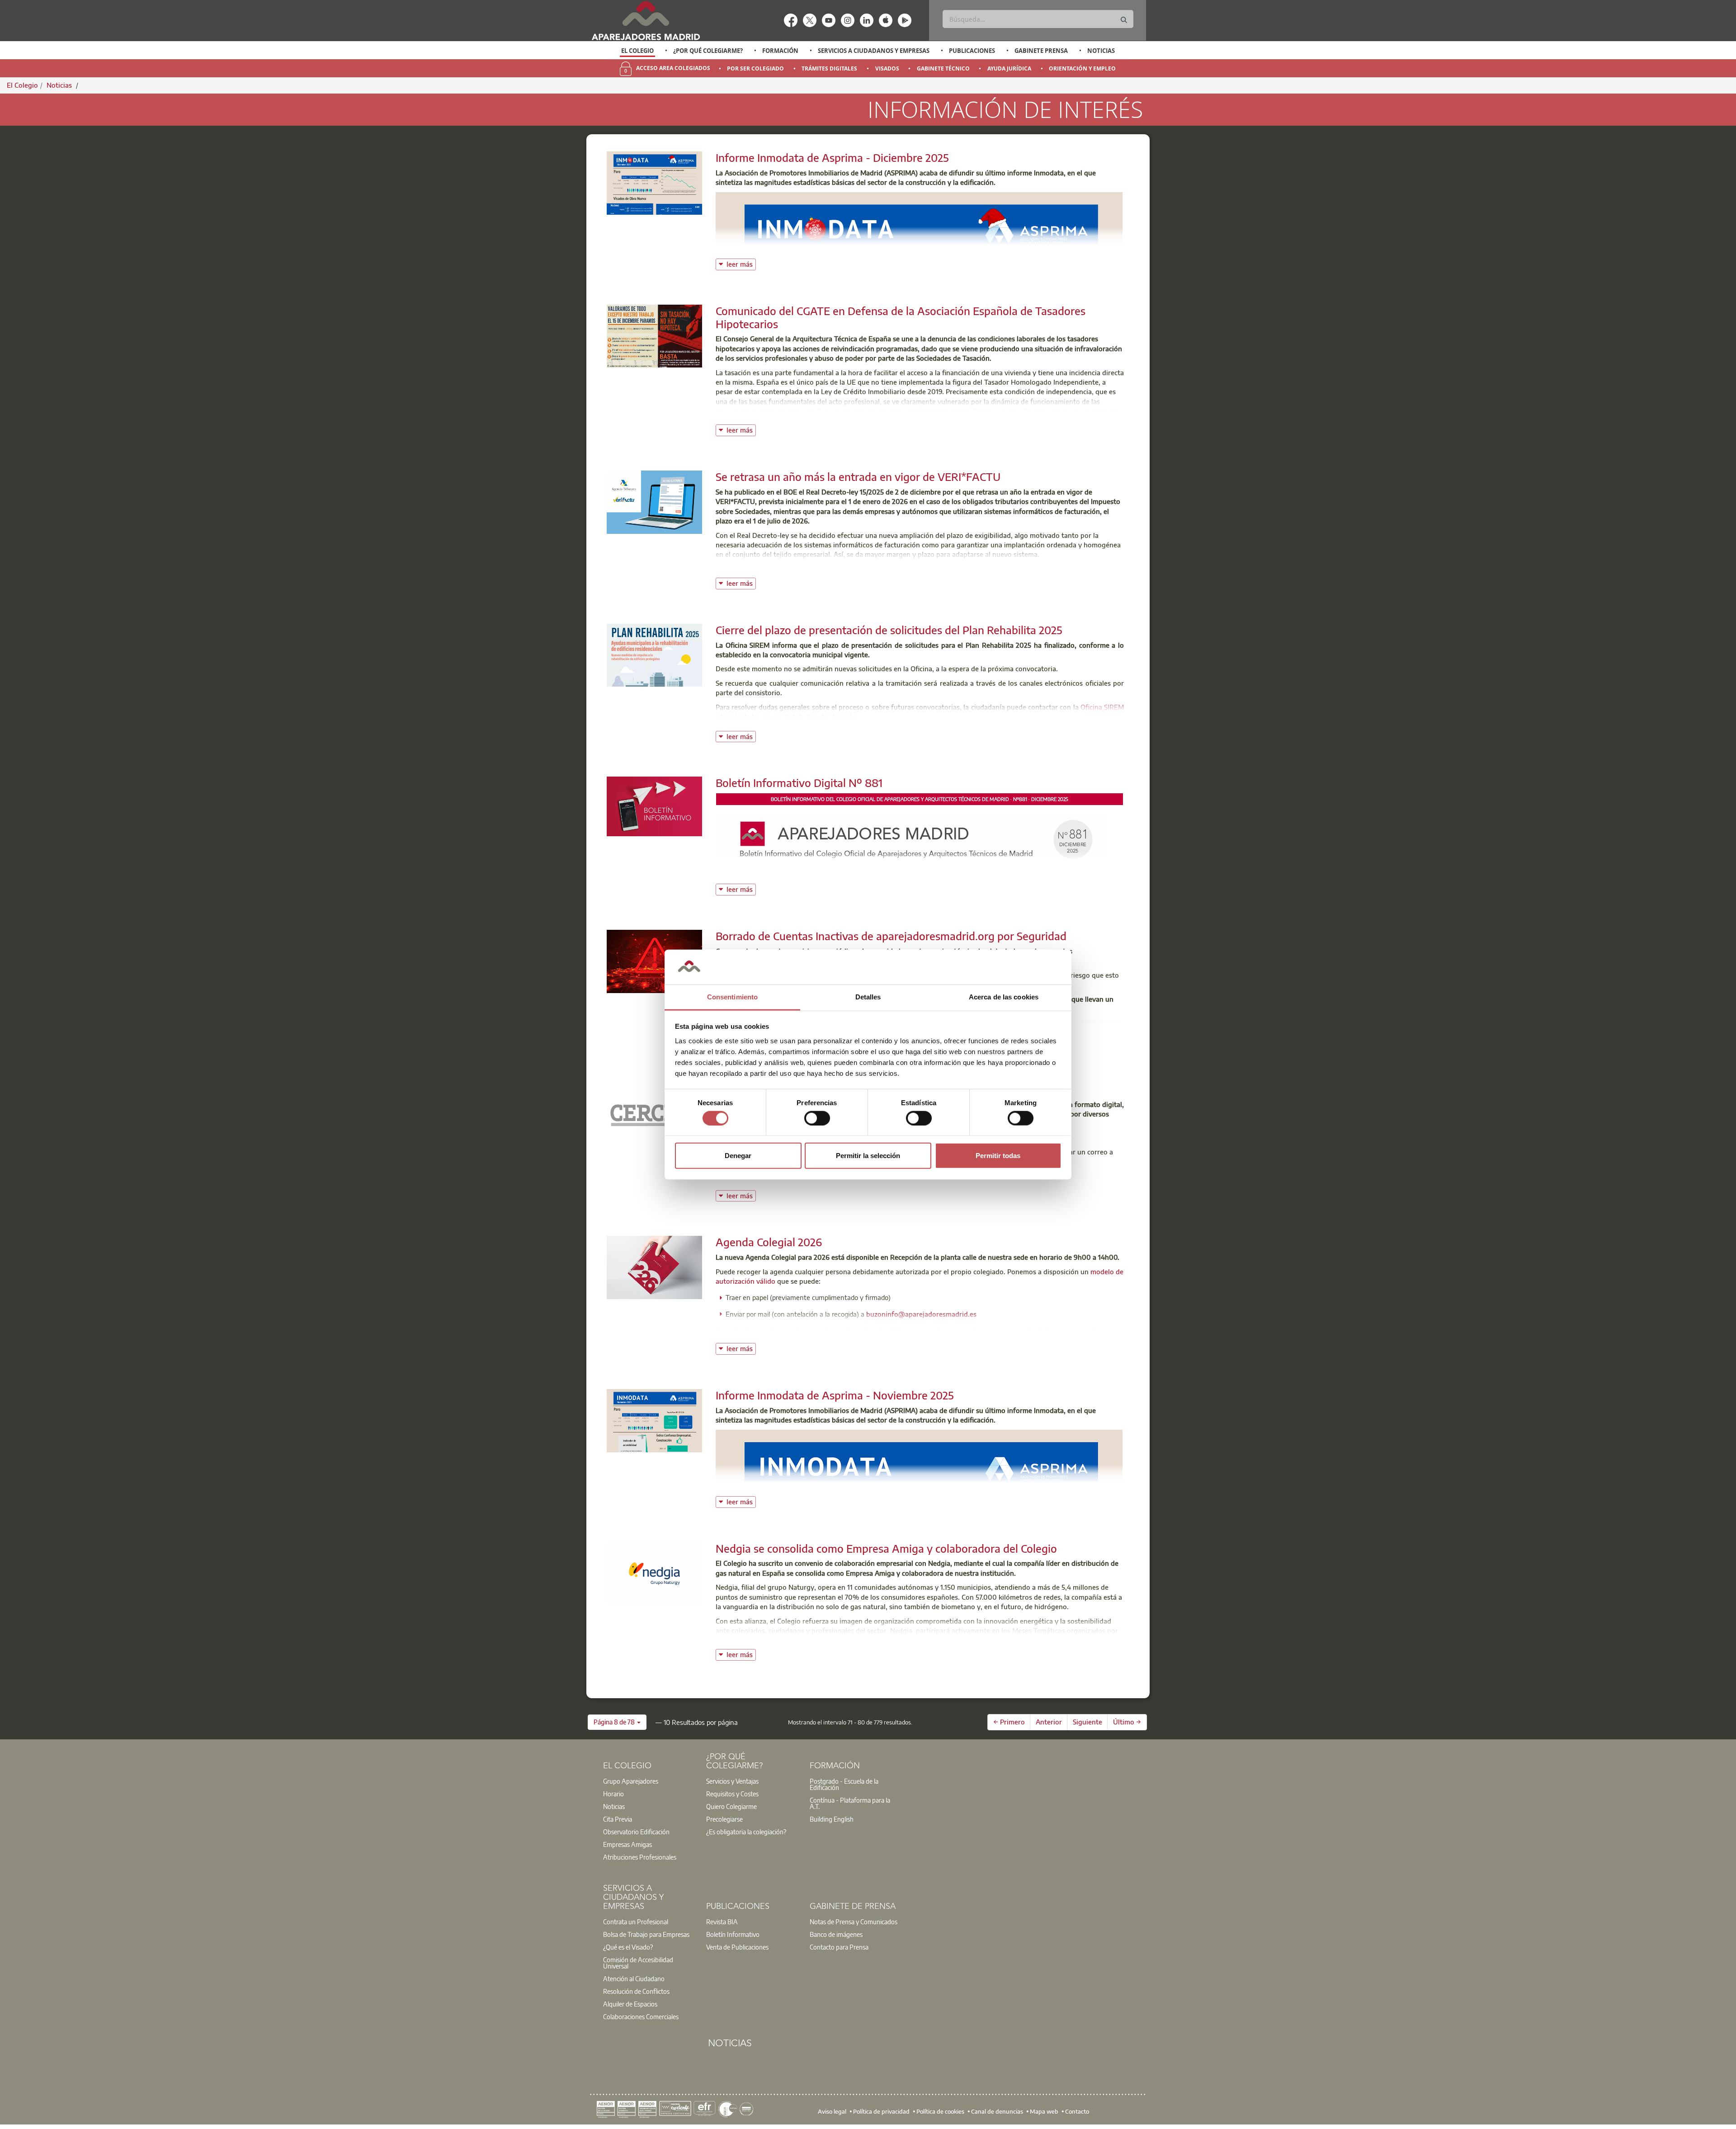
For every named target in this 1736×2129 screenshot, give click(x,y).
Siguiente (1087, 1722)
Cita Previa (618, 1819)
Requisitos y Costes (732, 1794)
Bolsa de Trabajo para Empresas (646, 1934)
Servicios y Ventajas (732, 1781)
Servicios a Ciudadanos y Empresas (874, 51)
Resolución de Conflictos (636, 1991)
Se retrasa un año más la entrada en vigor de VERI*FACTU (858, 476)
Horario (613, 1794)
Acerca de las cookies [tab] (1004, 997)
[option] (638, 51)
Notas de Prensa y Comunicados (854, 1922)
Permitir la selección (868, 1156)
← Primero (1009, 1722)
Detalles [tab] (868, 997)
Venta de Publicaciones (737, 1947)
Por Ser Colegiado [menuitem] (755, 68)
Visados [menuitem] (887, 68)
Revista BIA (722, 1922)
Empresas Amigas (627, 1844)
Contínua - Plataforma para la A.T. (850, 1803)
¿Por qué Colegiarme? (708, 51)
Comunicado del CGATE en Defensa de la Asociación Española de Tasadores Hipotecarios (901, 317)
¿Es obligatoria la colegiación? (746, 1832)
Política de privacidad (881, 2111)
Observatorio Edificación (636, 1832)
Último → (1127, 1722)
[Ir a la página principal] (646, 21)
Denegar (738, 1156)
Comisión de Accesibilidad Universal (638, 1963)
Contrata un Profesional (636, 1922)
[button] (617, 1722)
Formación (780, 51)
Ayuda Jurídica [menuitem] (1009, 68)
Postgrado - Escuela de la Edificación (844, 1784)
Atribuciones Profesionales (640, 1857)
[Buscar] (1124, 20)
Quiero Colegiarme (731, 1806)
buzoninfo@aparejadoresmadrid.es (921, 1314)
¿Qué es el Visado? (628, 1947)
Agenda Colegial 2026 (769, 1242)
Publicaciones (972, 51)
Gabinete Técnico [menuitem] (943, 68)
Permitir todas (998, 1156)
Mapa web (1044, 2111)
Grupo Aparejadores (631, 1781)
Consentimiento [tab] (732, 997)
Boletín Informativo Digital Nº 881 (799, 782)
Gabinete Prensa (1041, 51)
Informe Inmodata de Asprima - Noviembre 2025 (835, 1395)
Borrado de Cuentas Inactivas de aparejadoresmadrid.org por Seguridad (891, 936)
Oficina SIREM (1102, 707)
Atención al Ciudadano (634, 1978)
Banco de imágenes (836, 1934)
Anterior (1049, 1722)
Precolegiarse (724, 1819)
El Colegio (637, 51)
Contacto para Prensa (839, 1947)
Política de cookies (940, 2111)
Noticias (1101, 51)
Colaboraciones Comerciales (641, 2016)
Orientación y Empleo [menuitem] (1082, 68)
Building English (832, 1819)
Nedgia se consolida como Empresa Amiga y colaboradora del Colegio (886, 1548)
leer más (741, 263)
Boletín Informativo (733, 1934)
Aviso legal (832, 2111)
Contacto (1077, 2111)
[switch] (817, 1118)
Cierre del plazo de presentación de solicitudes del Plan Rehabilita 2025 (889, 630)
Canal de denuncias (997, 2111)
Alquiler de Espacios (630, 2004)
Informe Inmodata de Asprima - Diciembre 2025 (832, 157)
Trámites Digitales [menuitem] (829, 68)
